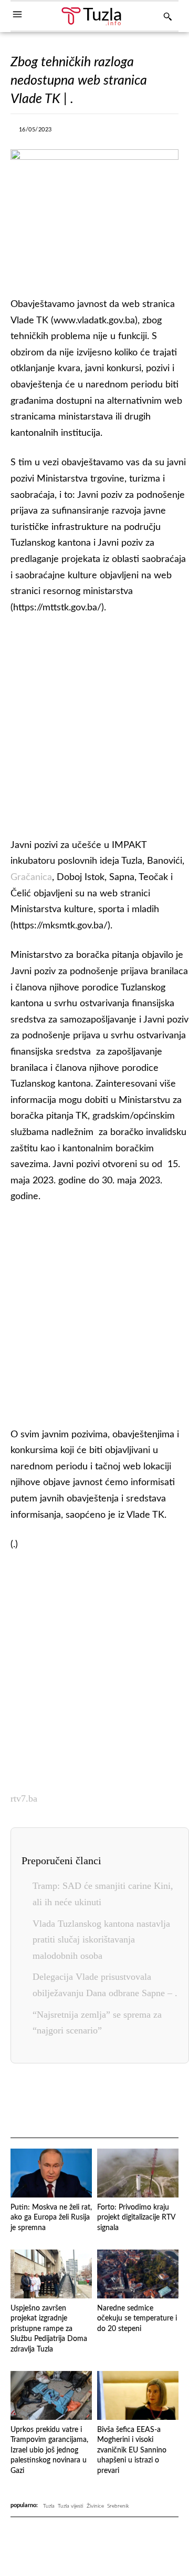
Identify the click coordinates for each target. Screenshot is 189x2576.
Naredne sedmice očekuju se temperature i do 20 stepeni (137, 2319)
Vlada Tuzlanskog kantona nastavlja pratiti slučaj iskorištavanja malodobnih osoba (101, 1940)
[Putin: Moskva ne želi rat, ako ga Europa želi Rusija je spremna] (51, 2173)
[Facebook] (70, 132)
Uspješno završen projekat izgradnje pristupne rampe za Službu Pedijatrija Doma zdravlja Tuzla (49, 2329)
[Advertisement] (94, 724)
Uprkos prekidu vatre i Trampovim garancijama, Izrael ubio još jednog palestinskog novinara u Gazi (49, 2450)
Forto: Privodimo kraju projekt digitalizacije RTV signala (136, 2218)
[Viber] (119, 132)
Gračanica (31, 877)
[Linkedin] (118, 2101)
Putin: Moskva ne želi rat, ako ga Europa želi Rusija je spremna (51, 2218)
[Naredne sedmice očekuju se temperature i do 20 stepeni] (138, 2274)
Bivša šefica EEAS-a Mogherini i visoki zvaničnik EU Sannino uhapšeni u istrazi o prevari (132, 2450)
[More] (167, 132)
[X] (94, 132)
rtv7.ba (24, 1798)
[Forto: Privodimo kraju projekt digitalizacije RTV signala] (138, 2173)
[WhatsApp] (143, 132)
